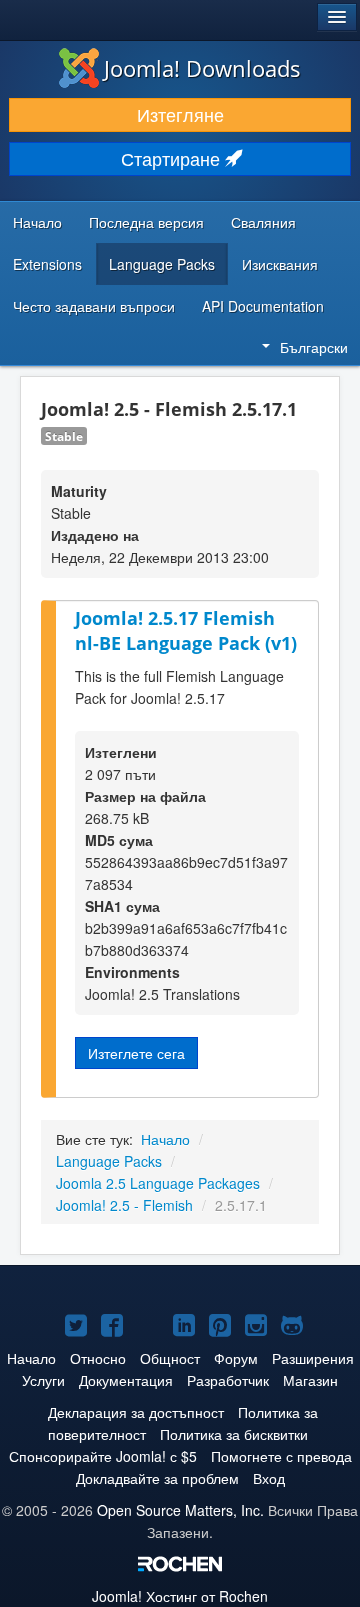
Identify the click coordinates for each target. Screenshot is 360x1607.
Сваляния (263, 222)
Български (314, 347)
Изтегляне (180, 114)
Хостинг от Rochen (180, 1596)
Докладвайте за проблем (157, 1478)
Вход (269, 1478)
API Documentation (263, 306)
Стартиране (173, 158)
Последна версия (146, 222)
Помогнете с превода (281, 1456)
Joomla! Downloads (202, 68)
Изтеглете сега (136, 1053)
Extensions (47, 264)
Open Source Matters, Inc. (180, 1510)
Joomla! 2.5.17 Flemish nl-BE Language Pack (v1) (186, 630)
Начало (37, 222)
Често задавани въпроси (94, 306)
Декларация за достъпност (136, 1412)
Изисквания (280, 264)
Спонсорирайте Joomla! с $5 (103, 1456)
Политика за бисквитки (234, 1434)
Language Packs (162, 264)
